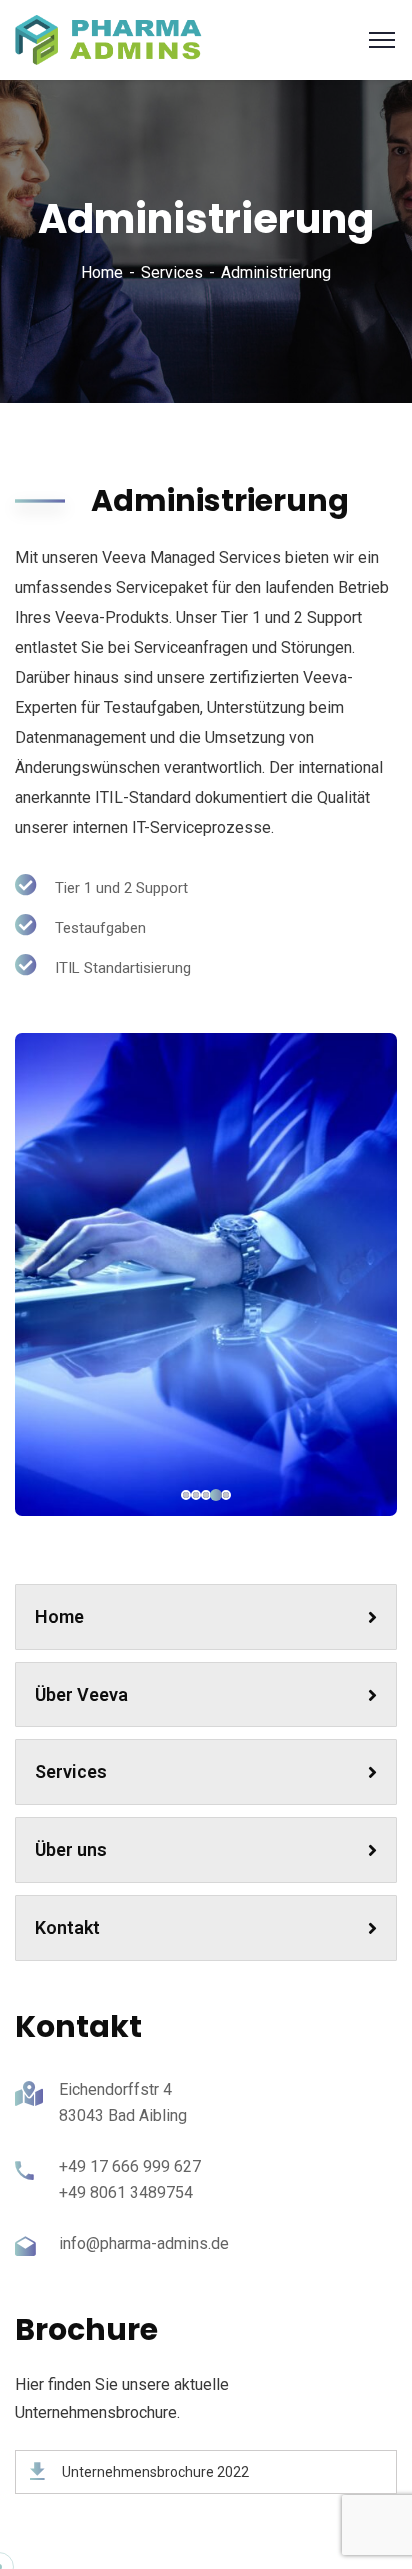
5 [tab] (186, 1495)
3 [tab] (206, 1495)
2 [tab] (216, 1495)
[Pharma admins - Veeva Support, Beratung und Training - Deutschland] (110, 38)
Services (172, 272)
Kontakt (67, 1927)
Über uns (71, 1849)
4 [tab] (196, 1495)
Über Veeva (81, 1694)
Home (102, 272)
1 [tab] (226, 1495)
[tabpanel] (206, 1274)
